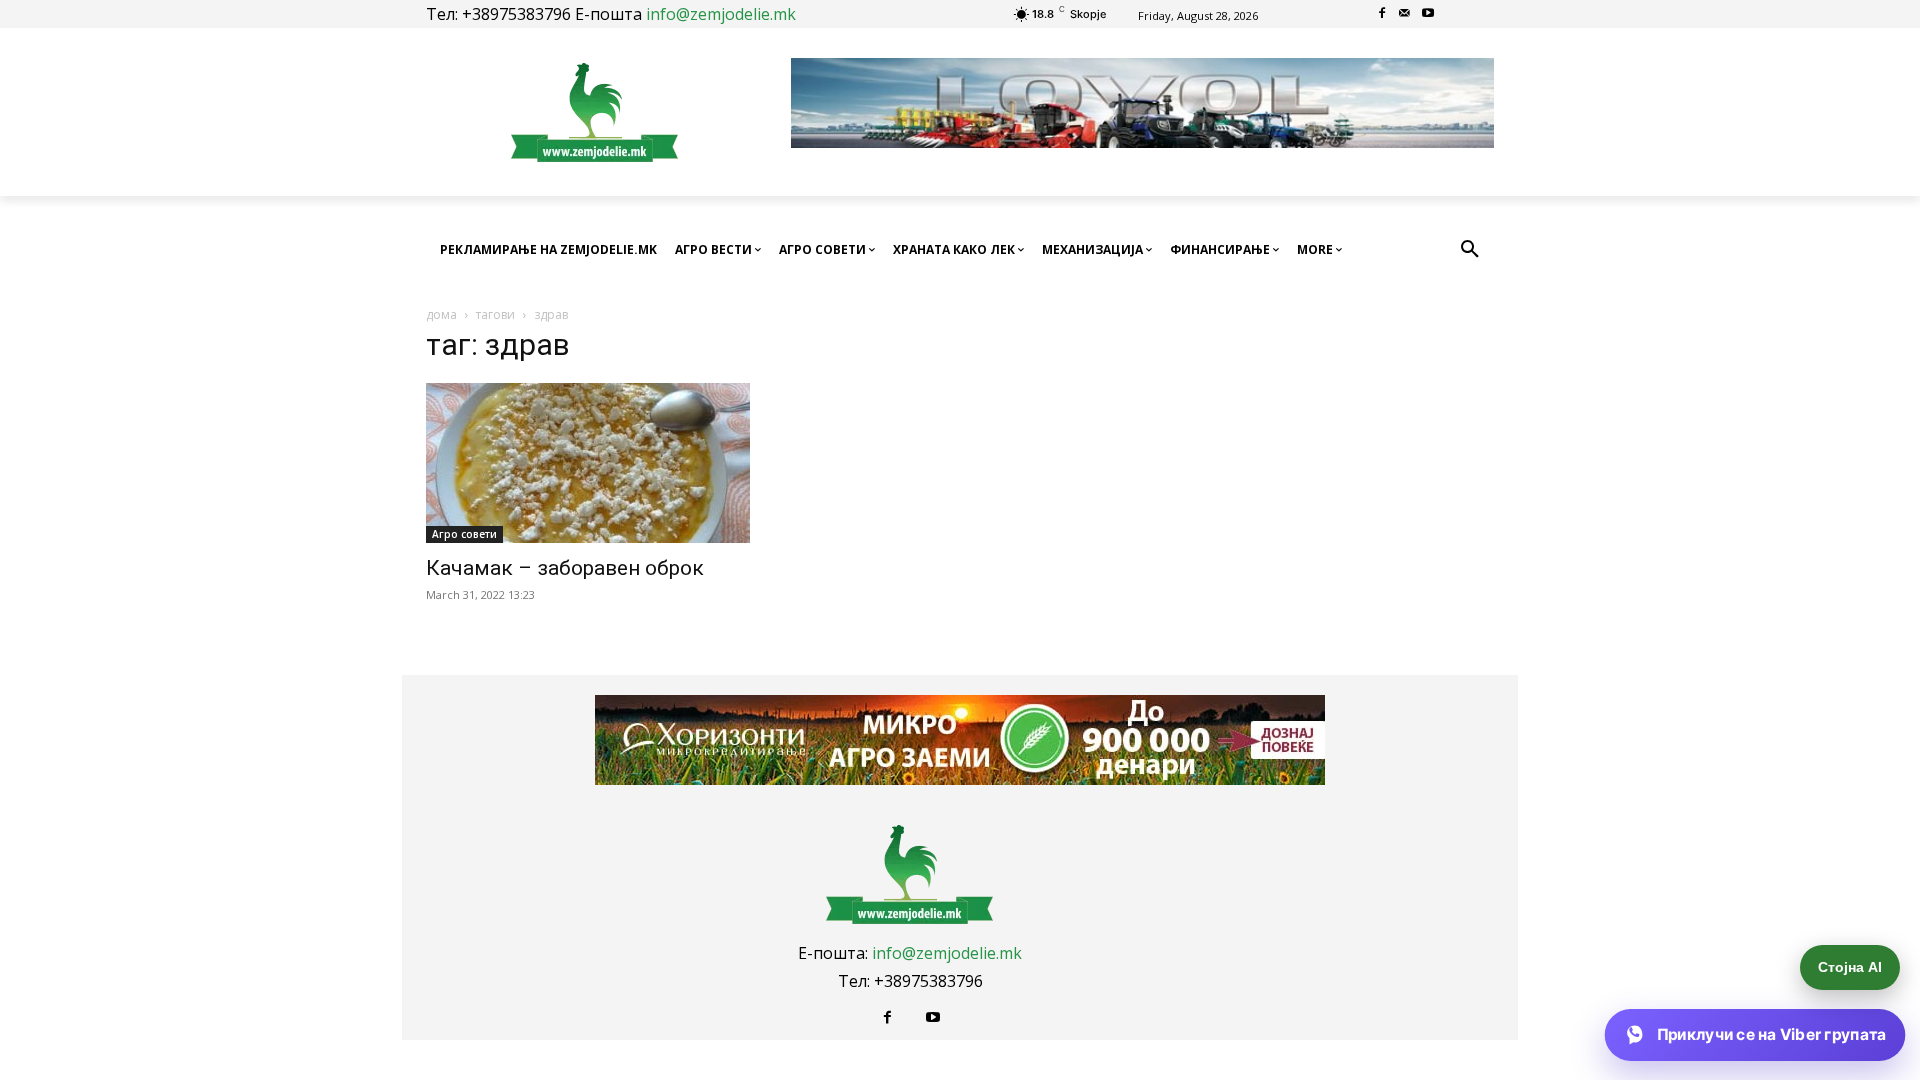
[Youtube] (1427, 14)
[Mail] (1405, 14)
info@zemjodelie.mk (721, 14)
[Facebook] (1382, 14)
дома (441, 314)
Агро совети (464, 534)
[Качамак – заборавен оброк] (588, 463)
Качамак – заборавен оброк (565, 568)
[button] (1470, 250)
